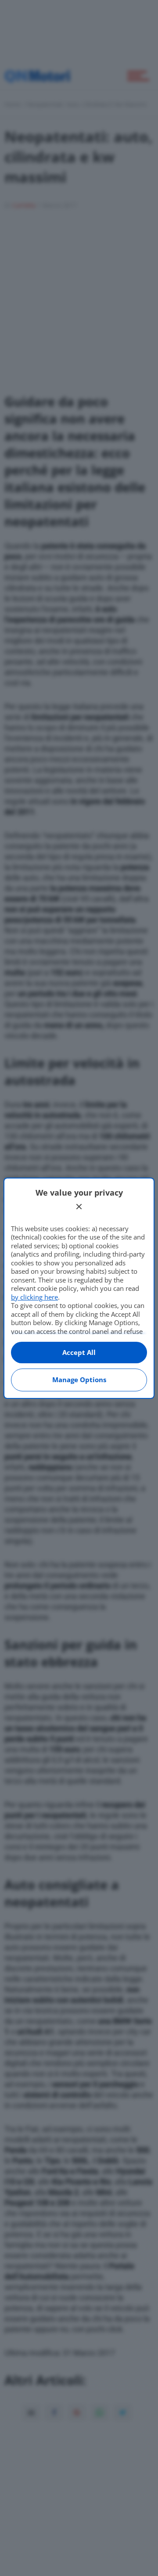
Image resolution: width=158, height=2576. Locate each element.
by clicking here (34, 1297)
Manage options (79, 1380)
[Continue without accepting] (79, 1207)
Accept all (79, 1352)
